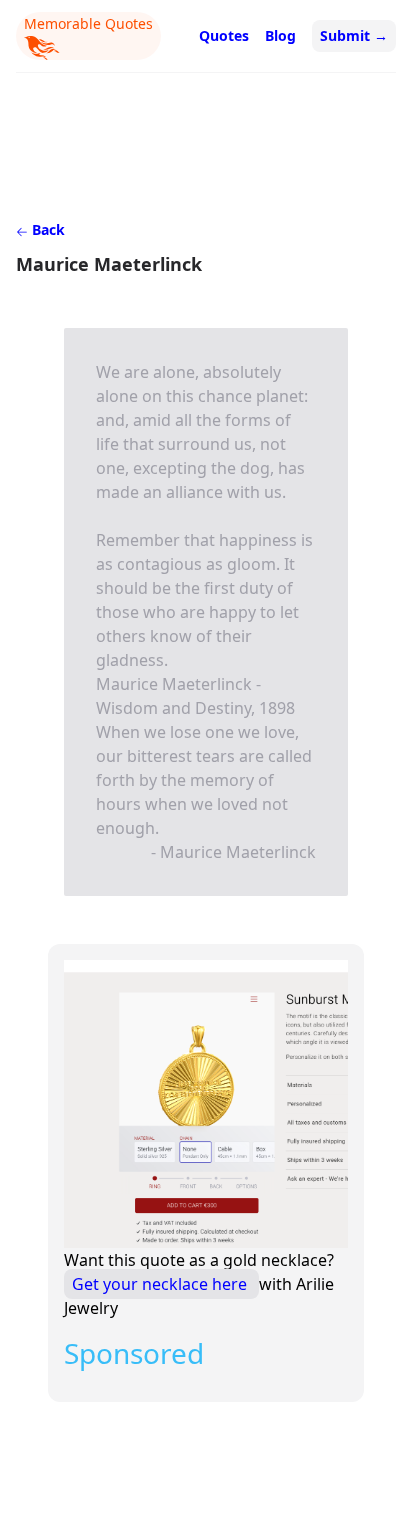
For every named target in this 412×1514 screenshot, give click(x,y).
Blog (280, 35)
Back (46, 229)
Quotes (224, 35)
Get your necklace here (161, 1284)
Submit (354, 35)
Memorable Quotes (88, 23)
